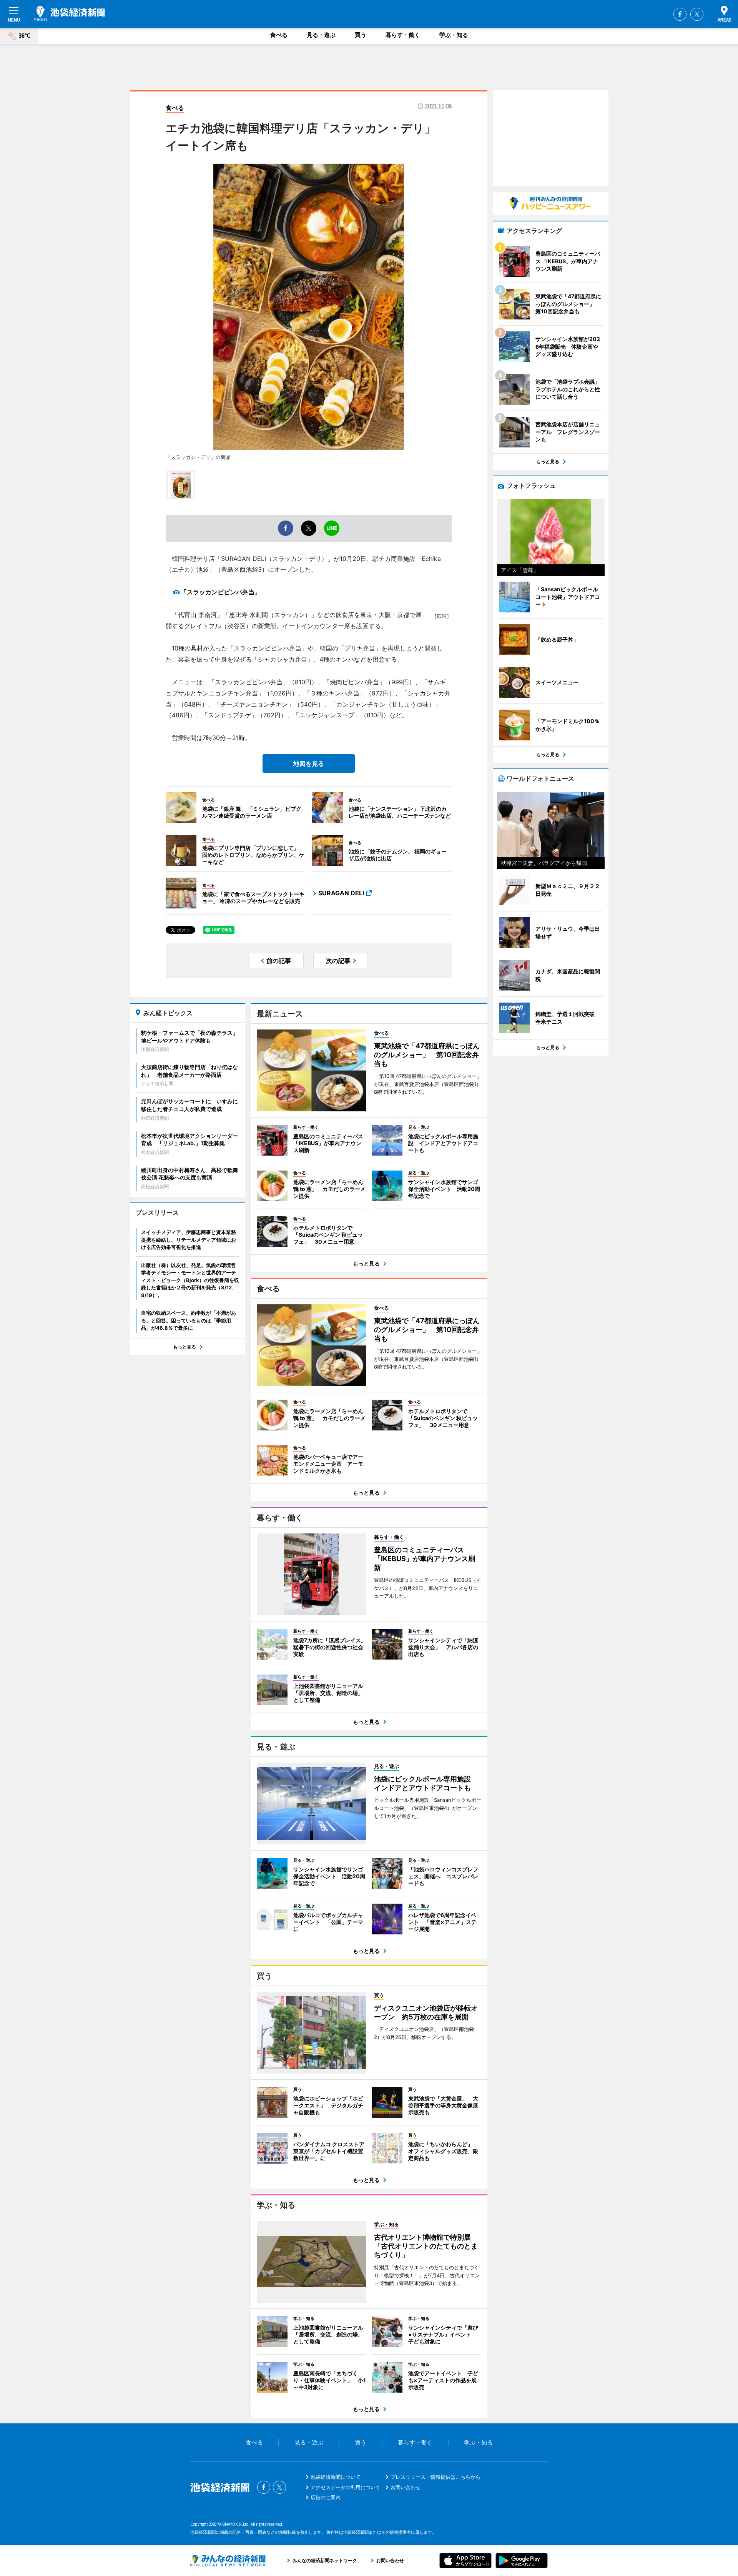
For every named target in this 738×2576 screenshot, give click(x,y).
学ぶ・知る (454, 35)
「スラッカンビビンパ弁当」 (221, 592)
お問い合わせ (406, 2487)
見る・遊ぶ (321, 35)
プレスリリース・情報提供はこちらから (435, 2477)
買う (361, 35)
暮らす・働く (403, 35)
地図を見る (309, 763)
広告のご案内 (326, 2497)
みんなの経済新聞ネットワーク (228, 2561)
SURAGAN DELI (341, 893)
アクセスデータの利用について (346, 2487)
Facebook (680, 14)
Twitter (697, 14)
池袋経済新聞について (336, 2477)
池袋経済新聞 (69, 13)
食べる (279, 35)
